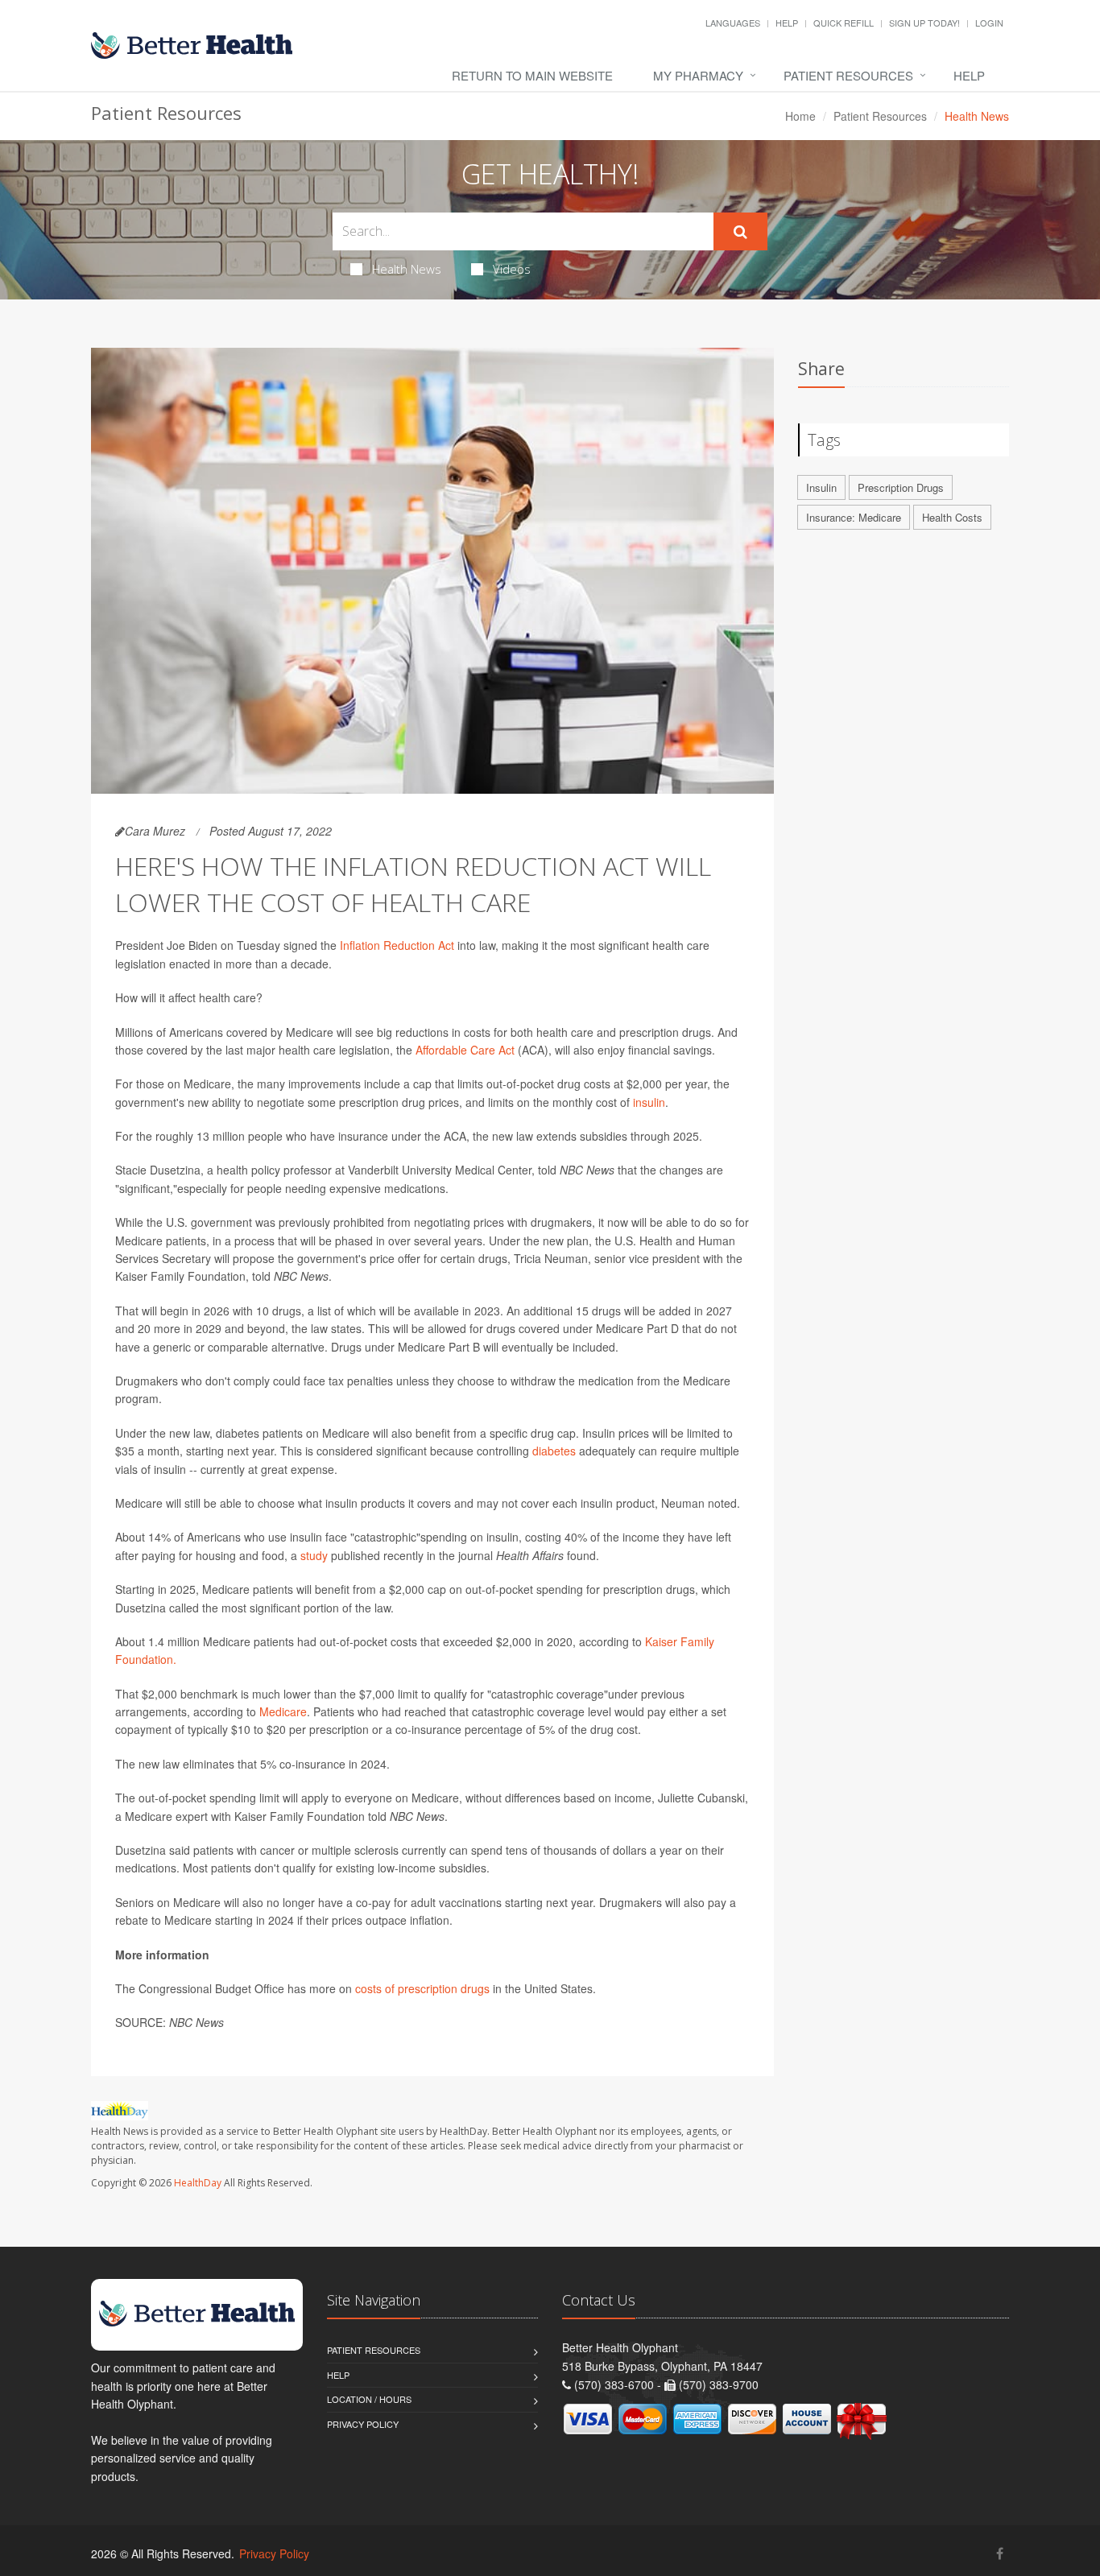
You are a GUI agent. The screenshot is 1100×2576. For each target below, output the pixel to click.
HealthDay (198, 2183)
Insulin (821, 487)
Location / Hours (369, 2399)
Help (787, 23)
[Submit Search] (740, 232)
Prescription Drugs (901, 487)
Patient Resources (848, 75)
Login (989, 23)
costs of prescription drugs (422, 1988)
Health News (407, 269)
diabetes (554, 1451)
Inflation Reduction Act (397, 945)
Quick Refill (844, 23)
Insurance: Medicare (854, 517)
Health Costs (952, 517)
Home (800, 116)
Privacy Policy (363, 2424)
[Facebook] (1000, 2553)
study (314, 1555)
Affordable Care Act (465, 1050)
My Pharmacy (698, 75)
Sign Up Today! (924, 23)
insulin (649, 1102)
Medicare (283, 1711)
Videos (512, 269)
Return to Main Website (532, 75)
